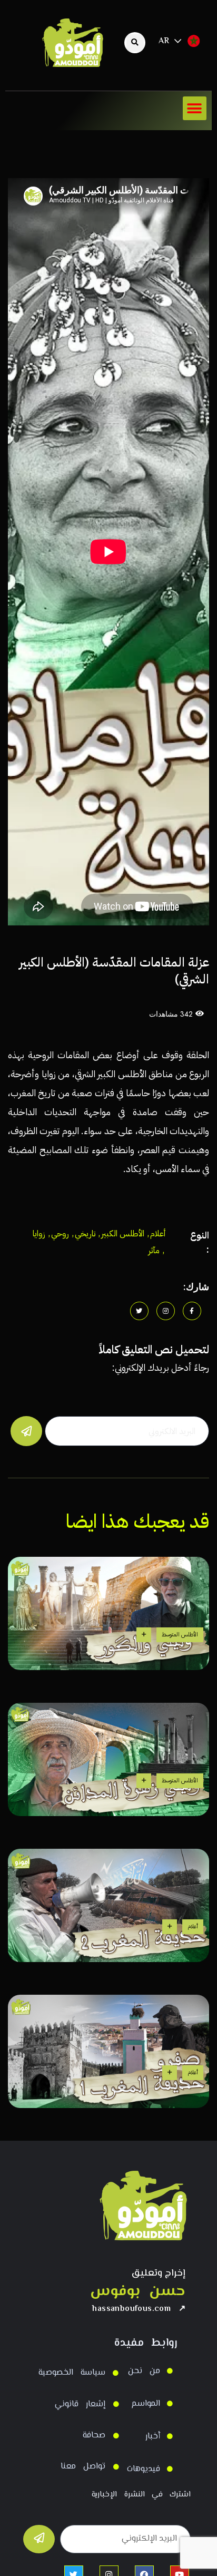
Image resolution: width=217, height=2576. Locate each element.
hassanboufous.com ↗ (139, 2309)
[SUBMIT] (39, 2539)
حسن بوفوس (138, 2292)
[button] (195, 108)
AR (164, 41)
